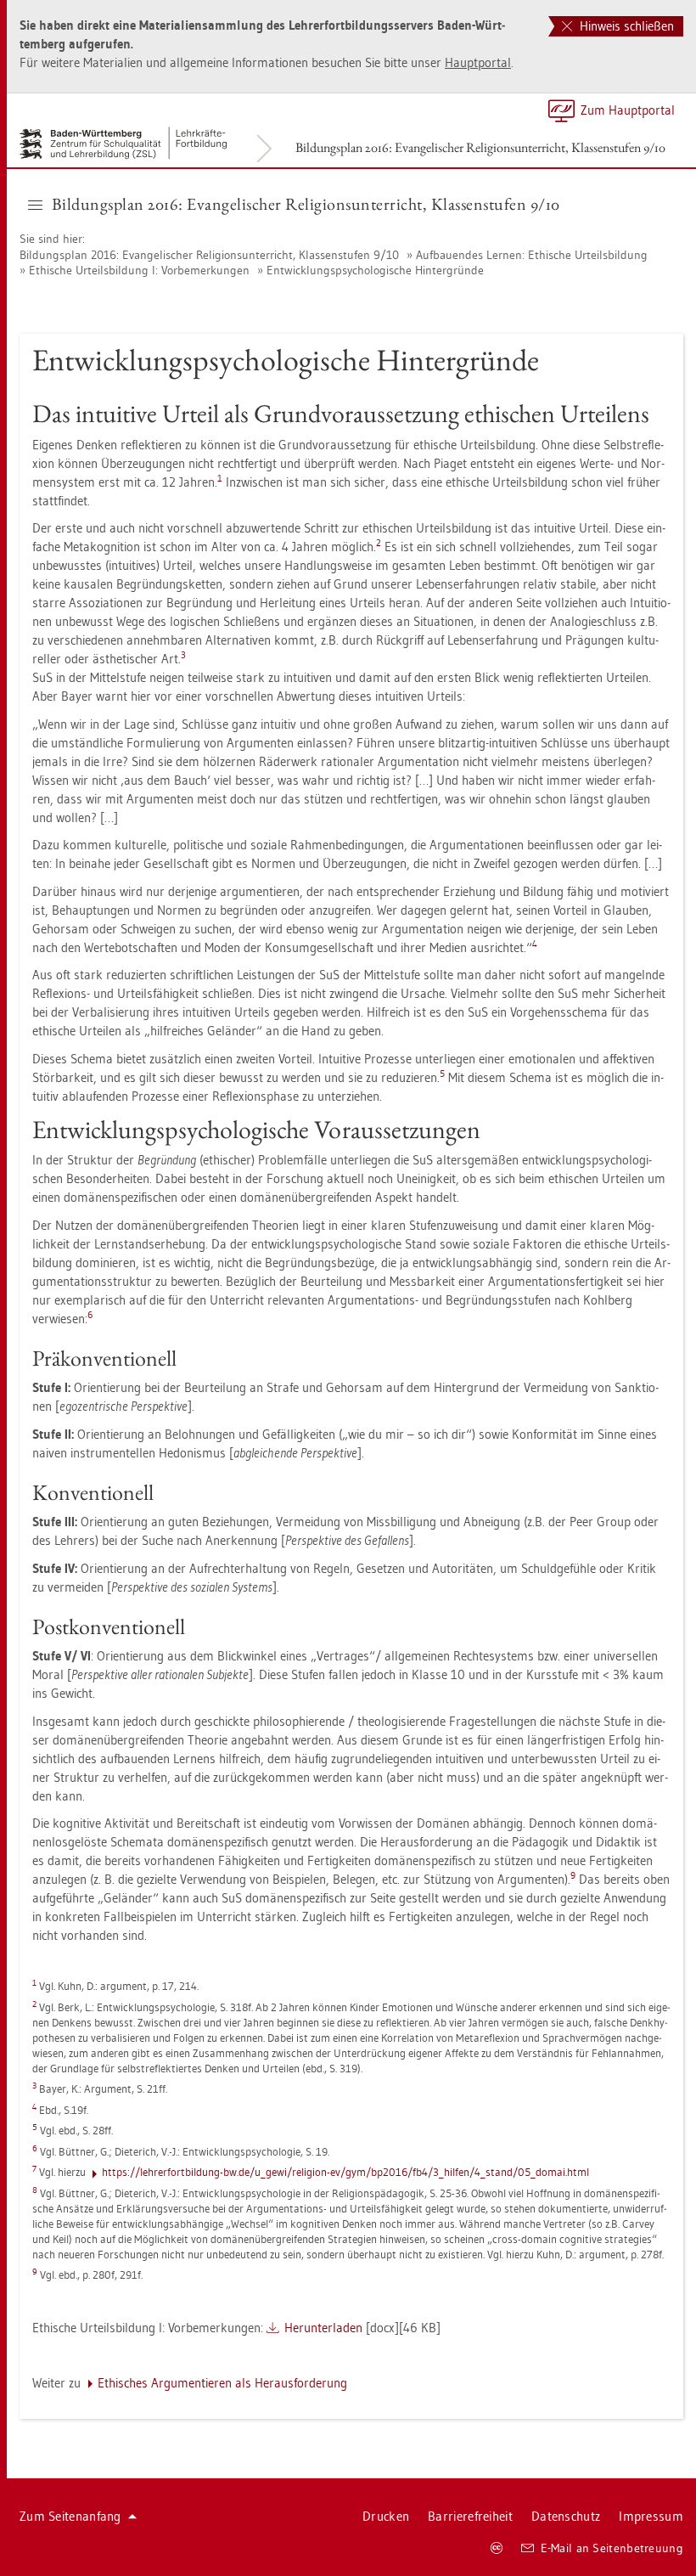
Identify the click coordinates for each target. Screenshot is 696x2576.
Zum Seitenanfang (70, 2516)
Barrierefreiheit (470, 2516)
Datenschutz (566, 2516)
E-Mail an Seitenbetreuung (612, 2548)
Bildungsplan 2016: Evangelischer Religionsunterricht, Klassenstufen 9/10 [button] (306, 204)
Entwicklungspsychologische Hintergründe (375, 270)
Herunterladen (323, 2328)
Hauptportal (478, 62)
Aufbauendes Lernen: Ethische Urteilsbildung (532, 255)
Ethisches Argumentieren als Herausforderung (222, 2383)
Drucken (386, 2516)
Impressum (651, 2516)
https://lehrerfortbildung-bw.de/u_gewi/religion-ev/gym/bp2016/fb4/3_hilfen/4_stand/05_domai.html (345, 2172)
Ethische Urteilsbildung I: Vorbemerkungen (139, 270)
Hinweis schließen (625, 26)
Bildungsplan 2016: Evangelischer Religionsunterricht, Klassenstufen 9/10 (480, 147)
